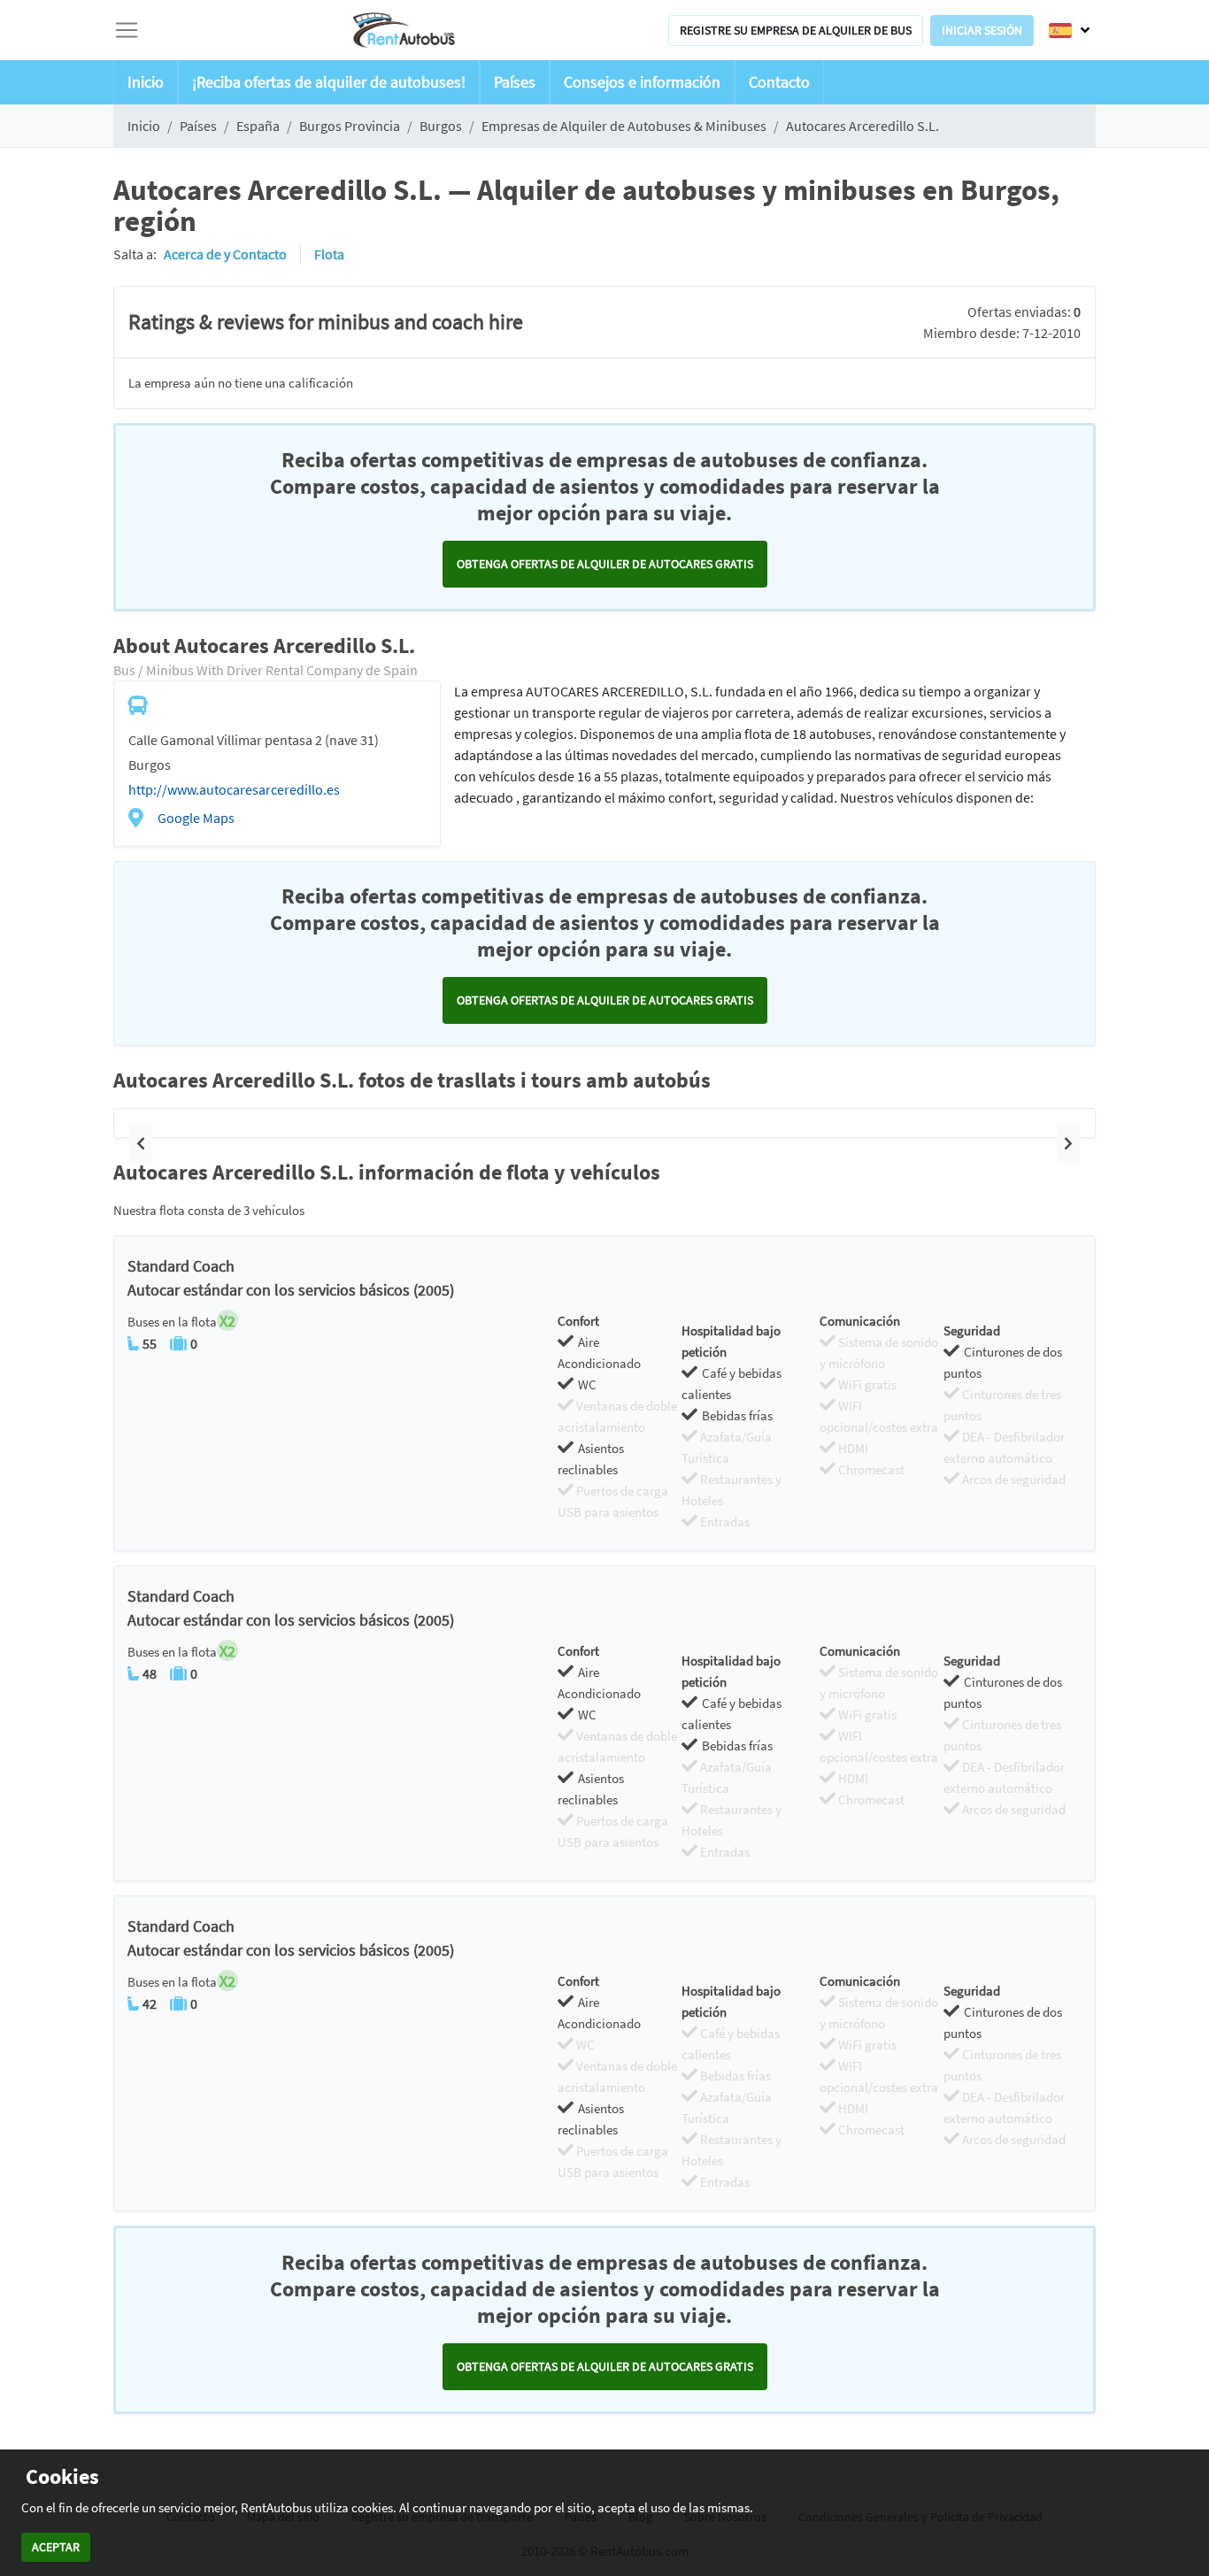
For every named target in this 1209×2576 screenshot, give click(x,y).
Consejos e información (642, 82)
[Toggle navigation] (127, 30)
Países (515, 82)
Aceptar (56, 2547)
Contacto (779, 82)
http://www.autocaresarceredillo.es (234, 789)
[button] (141, 1143)
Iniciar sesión (982, 30)
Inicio (146, 82)
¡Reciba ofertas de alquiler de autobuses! (329, 82)
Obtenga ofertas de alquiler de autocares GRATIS (605, 564)
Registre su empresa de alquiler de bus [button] (796, 30)
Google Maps (196, 818)
